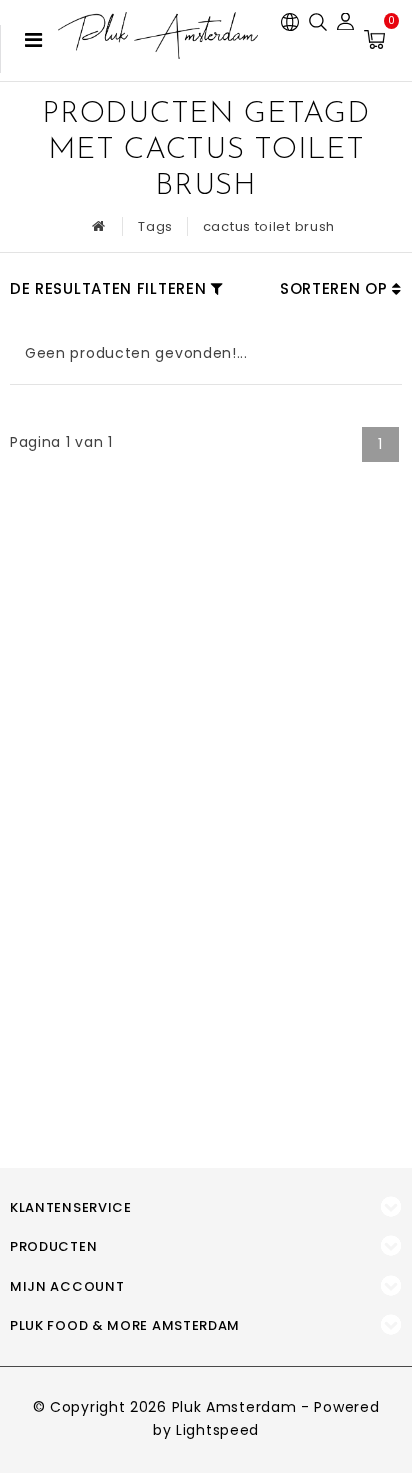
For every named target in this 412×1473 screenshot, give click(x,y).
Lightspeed (217, 1430)
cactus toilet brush (269, 226)
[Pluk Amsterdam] (158, 35)
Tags (155, 226)
